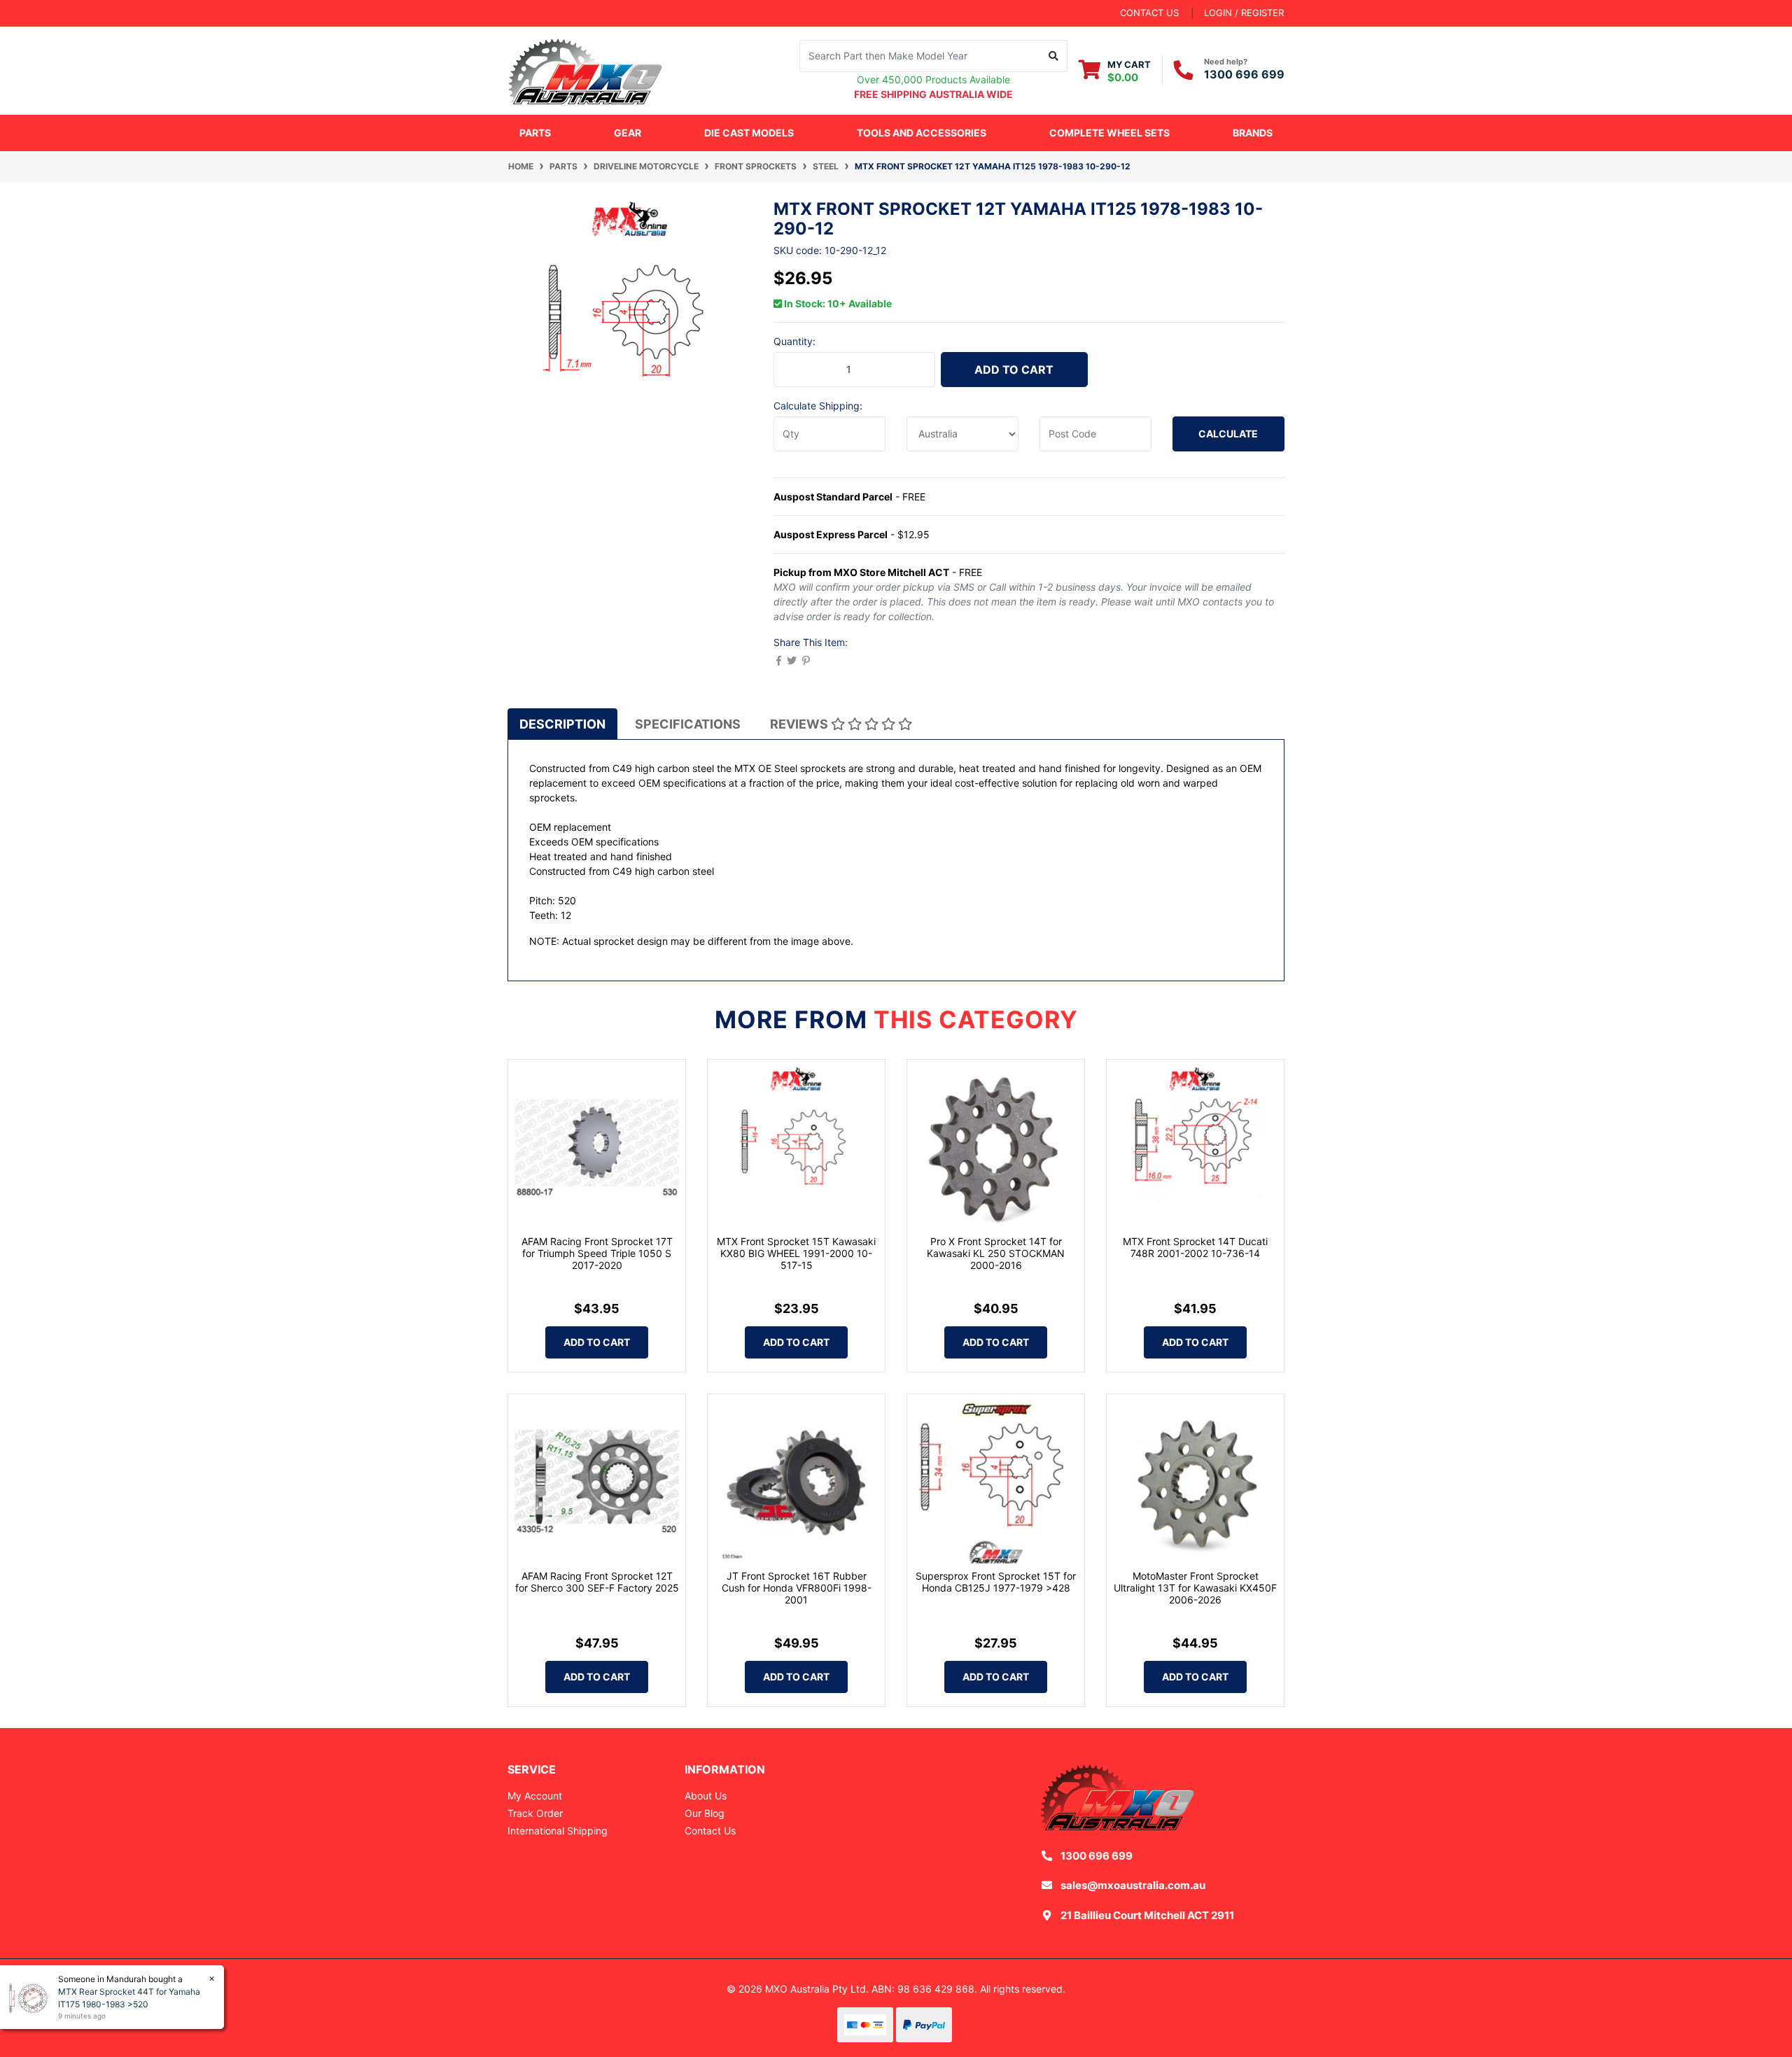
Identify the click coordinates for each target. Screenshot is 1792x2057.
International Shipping (558, 1831)
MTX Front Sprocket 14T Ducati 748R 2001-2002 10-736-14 (1195, 1247)
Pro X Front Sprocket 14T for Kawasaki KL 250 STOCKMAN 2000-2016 (996, 1253)
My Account (535, 1796)
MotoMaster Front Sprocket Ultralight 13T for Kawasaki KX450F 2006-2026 (1195, 1588)
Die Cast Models (749, 133)
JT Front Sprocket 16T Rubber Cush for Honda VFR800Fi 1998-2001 (797, 1588)
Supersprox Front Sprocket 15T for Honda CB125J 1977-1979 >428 (996, 1582)
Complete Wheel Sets (1109, 133)
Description (562, 724)
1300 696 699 (1244, 74)
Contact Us (710, 1831)
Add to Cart (1014, 370)
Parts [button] (535, 133)
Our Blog (705, 1813)
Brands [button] (1253, 133)
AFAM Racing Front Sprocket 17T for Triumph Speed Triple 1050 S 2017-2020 (597, 1253)
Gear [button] (628, 133)
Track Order (535, 1813)
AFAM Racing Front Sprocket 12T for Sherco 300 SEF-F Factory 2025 (597, 1582)
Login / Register (1244, 13)
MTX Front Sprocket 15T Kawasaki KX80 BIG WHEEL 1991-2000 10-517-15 (796, 1253)
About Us (706, 1796)
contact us (1149, 13)
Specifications (688, 724)
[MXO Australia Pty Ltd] (585, 69)
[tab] (562, 724)
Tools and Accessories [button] (922, 133)
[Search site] (1054, 56)
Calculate (1228, 434)
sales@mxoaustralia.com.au (1133, 1885)
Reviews (800, 724)
